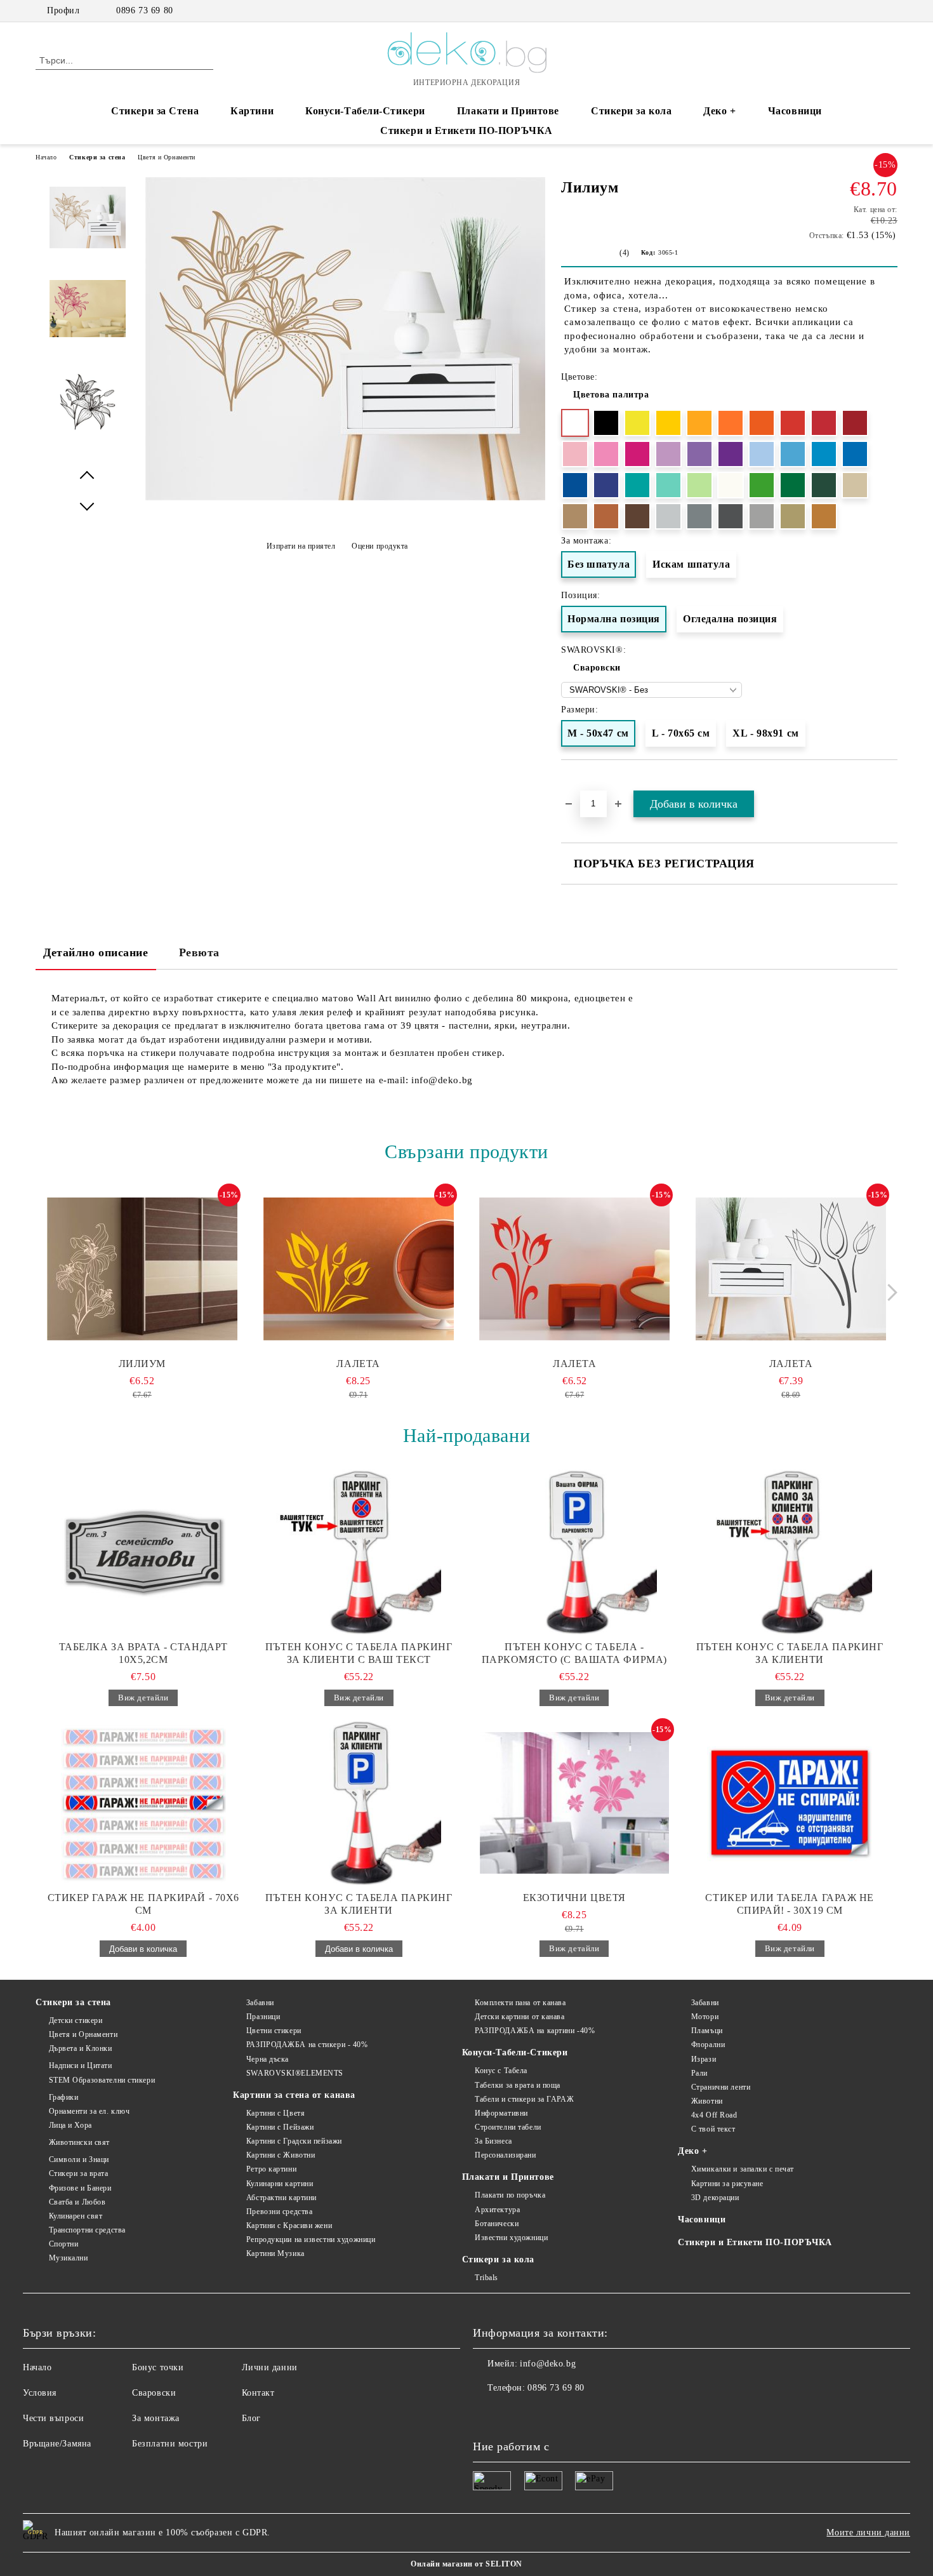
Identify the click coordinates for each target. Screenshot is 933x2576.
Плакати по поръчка (510, 2195)
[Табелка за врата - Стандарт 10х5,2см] (143, 1552)
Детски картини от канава (519, 2017)
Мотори (705, 2017)
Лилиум (142, 1364)
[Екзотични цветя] (574, 1803)
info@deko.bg (548, 2364)
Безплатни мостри (170, 2444)
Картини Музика (275, 2253)
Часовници (795, 111)
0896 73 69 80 (144, 10)
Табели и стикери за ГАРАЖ (524, 2099)
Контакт (258, 2393)
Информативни (501, 2113)
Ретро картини (271, 2169)
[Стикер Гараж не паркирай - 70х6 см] (143, 1803)
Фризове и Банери (80, 2188)
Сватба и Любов (77, 2202)
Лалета (358, 1364)
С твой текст (713, 2129)
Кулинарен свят (76, 2216)
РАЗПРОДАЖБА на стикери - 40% (307, 2045)
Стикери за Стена (155, 111)
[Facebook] (852, 11)
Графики (63, 2097)
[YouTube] (890, 11)
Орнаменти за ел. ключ (89, 2111)
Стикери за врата (79, 2173)
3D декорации (715, 2198)
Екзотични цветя (574, 1898)
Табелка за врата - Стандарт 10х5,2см (143, 1653)
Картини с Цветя (275, 2113)
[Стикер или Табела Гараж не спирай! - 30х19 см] (790, 1803)
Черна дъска (268, 2059)
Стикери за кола (631, 111)
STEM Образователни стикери (102, 2080)
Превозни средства (279, 2212)
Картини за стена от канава (294, 2095)
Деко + (719, 111)
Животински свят (79, 2142)
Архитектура (497, 2210)
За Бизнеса (493, 2141)
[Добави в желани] (888, 783)
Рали (699, 2073)
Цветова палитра (611, 395)
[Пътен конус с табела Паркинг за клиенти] (790, 1552)
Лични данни (270, 2367)
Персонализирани (505, 2155)
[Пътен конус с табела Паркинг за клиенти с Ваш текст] (359, 1552)
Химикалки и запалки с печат (743, 2169)
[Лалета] (359, 1269)
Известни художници (511, 2238)
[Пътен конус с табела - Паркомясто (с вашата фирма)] (574, 1552)
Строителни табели (508, 2127)
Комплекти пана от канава (520, 2003)
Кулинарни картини (280, 2184)
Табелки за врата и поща (518, 2085)
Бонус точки (158, 2367)
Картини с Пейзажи (280, 2127)
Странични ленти (721, 2087)
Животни (707, 2101)
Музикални (69, 2258)
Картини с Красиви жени (289, 2226)
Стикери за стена (97, 157)
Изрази (704, 2059)
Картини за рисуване (727, 2184)
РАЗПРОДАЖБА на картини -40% (535, 2031)
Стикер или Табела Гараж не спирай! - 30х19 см (790, 1904)
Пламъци (707, 2031)
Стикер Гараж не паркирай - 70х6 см (143, 1904)
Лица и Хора (70, 2125)
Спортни (63, 2244)
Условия (40, 2393)
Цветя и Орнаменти (167, 157)
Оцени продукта (380, 546)
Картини (252, 111)
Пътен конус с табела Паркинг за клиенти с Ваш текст (359, 1653)
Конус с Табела (501, 2071)
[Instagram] (871, 11)
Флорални (708, 2045)
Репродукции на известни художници (311, 2239)
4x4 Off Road (714, 2115)
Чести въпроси (53, 2418)
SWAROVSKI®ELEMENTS (295, 2073)
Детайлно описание (96, 952)
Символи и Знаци (79, 2159)
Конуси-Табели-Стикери (365, 111)
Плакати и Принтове (508, 111)
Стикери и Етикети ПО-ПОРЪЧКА (466, 130)
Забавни (260, 2003)
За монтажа (156, 2418)
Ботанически (497, 2224)
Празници (263, 2017)
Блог (251, 2418)
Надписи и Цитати (81, 2065)
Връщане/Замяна (57, 2444)
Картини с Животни (281, 2155)
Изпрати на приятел (301, 546)
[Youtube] (539, 2413)
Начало (46, 157)
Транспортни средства (87, 2230)
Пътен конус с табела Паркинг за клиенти (790, 1653)
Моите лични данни (868, 2533)
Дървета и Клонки (81, 2048)
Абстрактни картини (281, 2198)
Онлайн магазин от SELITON (466, 2564)
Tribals (486, 2278)
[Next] (889, 1292)
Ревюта (199, 952)
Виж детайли (143, 1698)
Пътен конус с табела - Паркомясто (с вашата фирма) (574, 1653)
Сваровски (597, 668)
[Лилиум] (345, 497)
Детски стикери (76, 2020)
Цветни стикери (274, 2031)
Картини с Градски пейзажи (294, 2141)
